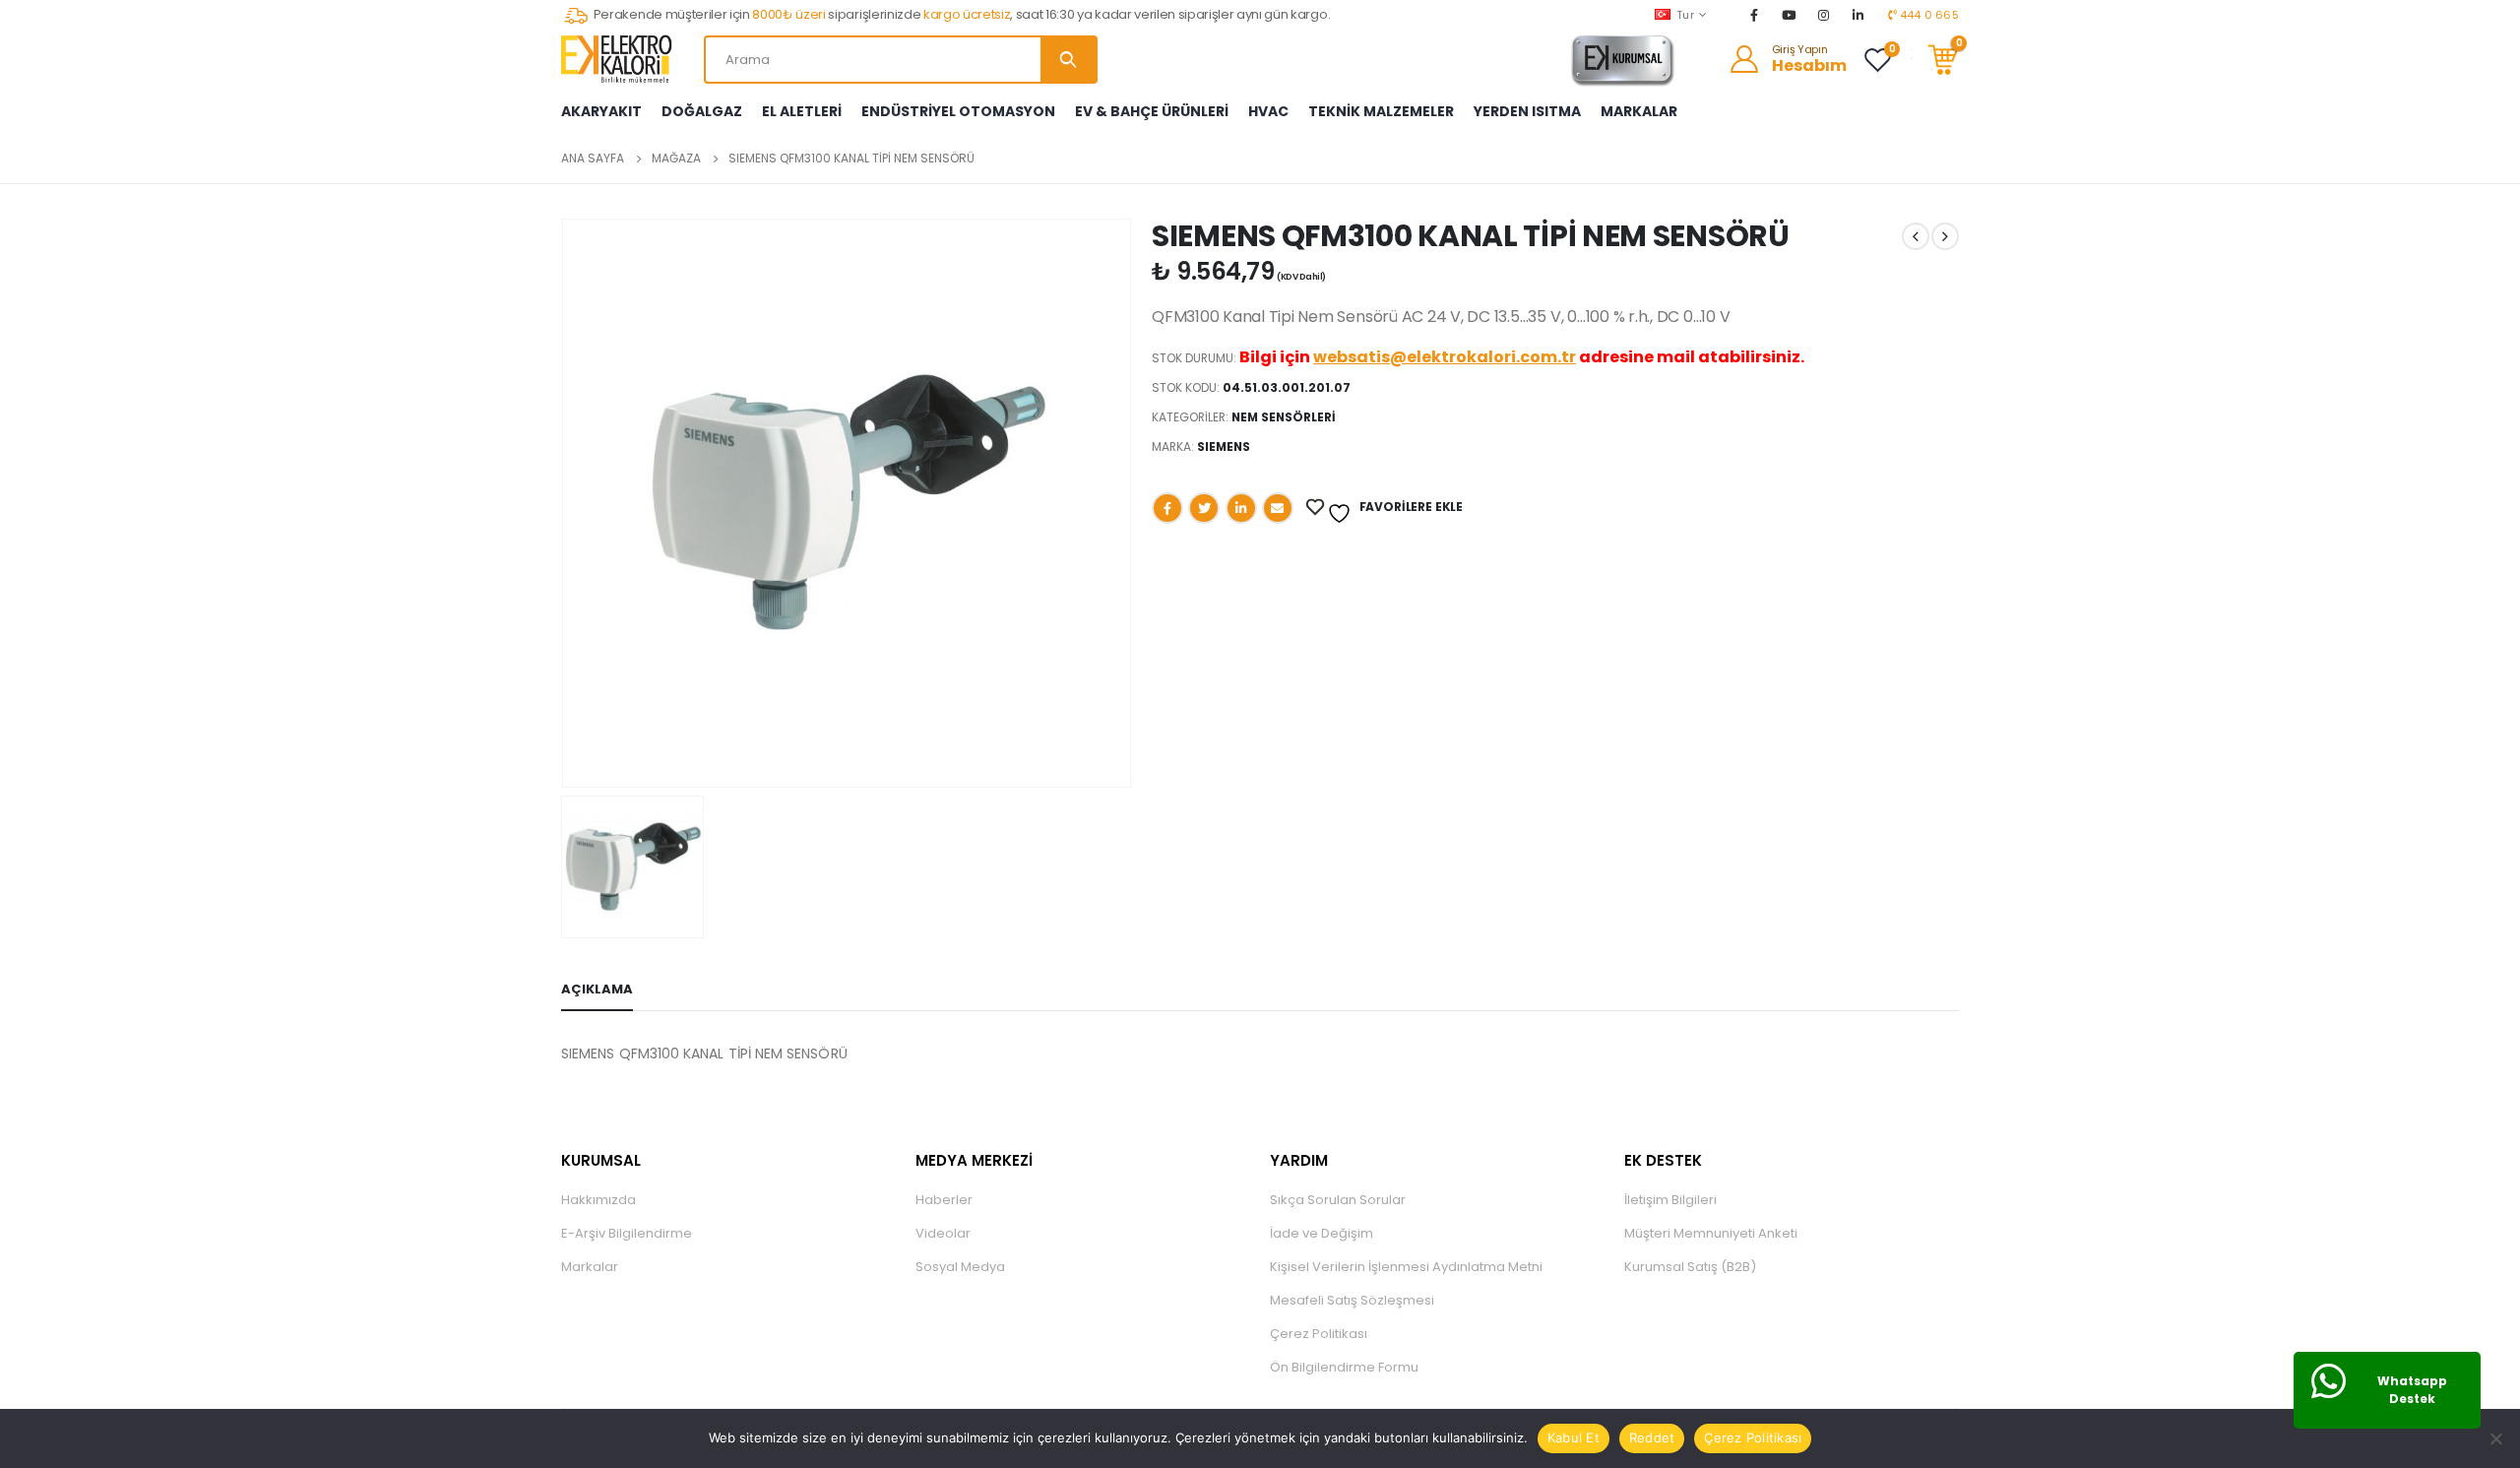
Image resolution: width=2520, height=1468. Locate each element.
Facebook (1167, 508)
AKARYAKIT (601, 111)
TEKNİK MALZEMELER (1381, 111)
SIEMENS (1224, 447)
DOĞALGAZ (702, 111)
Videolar (943, 1233)
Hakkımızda (598, 1200)
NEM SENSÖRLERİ (1284, 417)
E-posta (1278, 508)
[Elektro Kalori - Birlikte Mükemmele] (620, 59)
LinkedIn (1241, 508)
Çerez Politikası (1319, 1334)
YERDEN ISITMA (1527, 111)
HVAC (1268, 111)
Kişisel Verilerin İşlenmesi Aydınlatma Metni (1406, 1267)
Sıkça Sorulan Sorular (1338, 1200)
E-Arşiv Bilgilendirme (627, 1233)
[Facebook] (1754, 15)
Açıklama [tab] (597, 989)
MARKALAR (1639, 111)
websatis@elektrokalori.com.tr (1445, 357)
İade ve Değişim (1322, 1233)
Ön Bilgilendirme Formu (1344, 1367)
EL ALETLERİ (802, 111)
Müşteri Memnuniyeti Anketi (1711, 1233)
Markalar (590, 1267)
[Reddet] (2495, 1438)
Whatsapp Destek (2412, 1390)
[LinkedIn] (1858, 15)
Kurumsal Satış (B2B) (1690, 1267)
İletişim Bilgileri (1670, 1200)
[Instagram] (1824, 15)
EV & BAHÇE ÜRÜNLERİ (1152, 111)
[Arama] (1068, 60)
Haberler (944, 1200)
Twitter (1204, 508)
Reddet (1652, 1437)
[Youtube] (1789, 15)
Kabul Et (1574, 1437)
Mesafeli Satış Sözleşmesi (1352, 1300)
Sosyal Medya (960, 1267)
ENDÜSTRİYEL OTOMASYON (958, 111)
